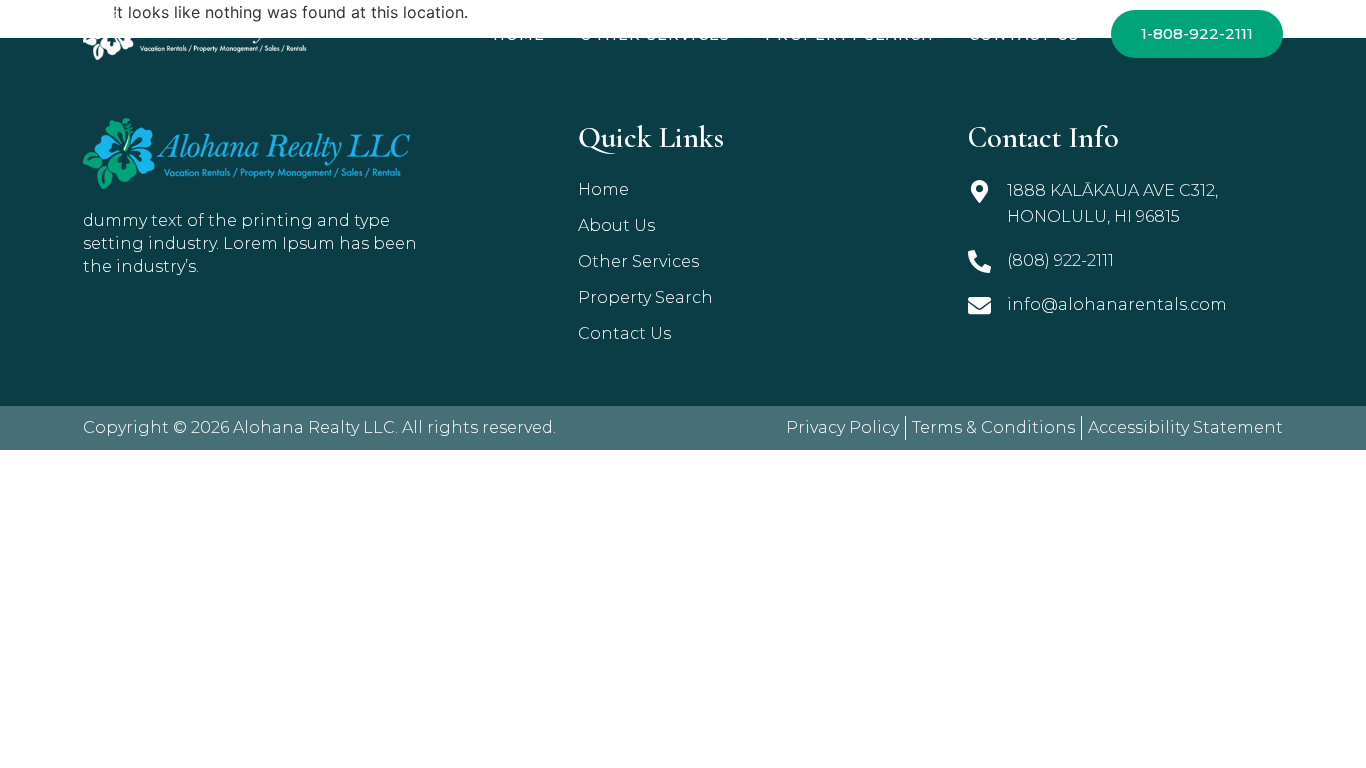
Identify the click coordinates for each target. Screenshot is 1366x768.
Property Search (849, 35)
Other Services (655, 35)
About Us (616, 225)
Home (519, 35)
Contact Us (1024, 35)
